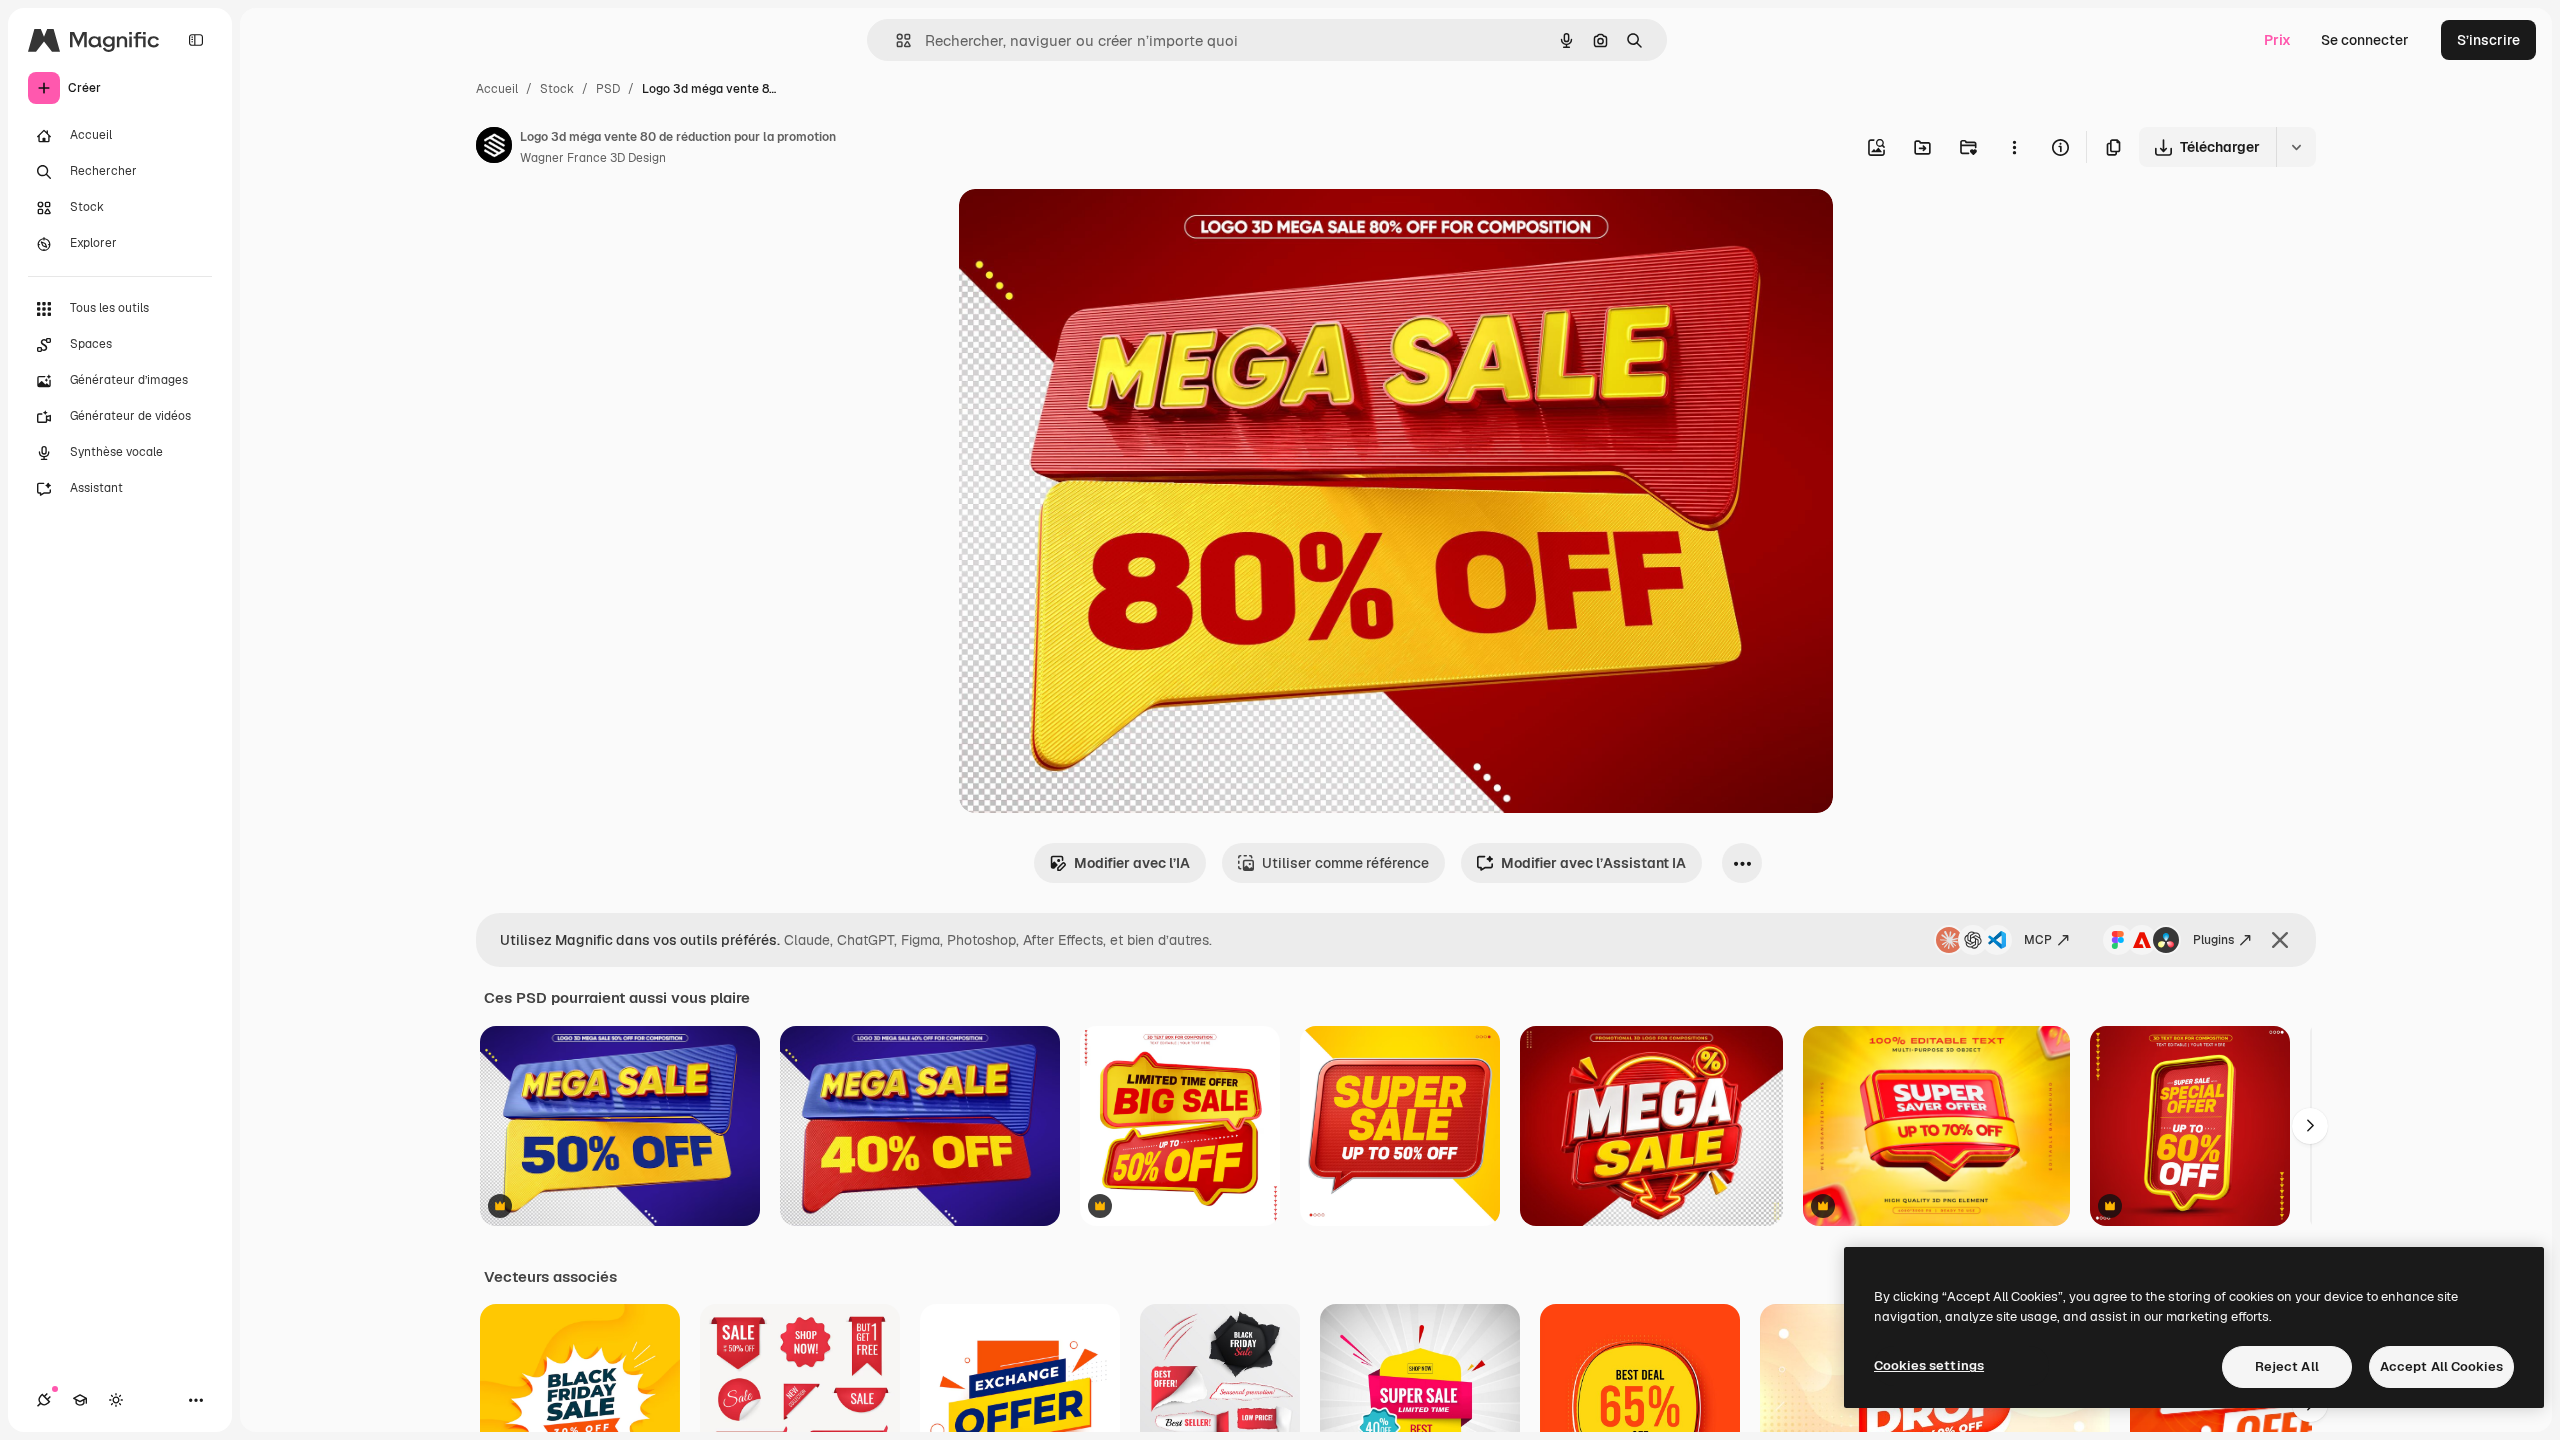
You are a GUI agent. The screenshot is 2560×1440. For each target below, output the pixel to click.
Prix (2277, 40)
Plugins (2213, 940)
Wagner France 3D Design (593, 158)
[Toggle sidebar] (196, 40)
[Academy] (80, 1400)
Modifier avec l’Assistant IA (1593, 863)
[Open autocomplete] (895, 40)
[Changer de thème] (116, 1400)
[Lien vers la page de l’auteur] (494, 148)
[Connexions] (44, 1400)
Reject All (2287, 1366)
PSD (608, 89)
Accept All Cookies (2441, 1366)
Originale (1091, 227)
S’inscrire (2488, 40)
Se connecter (2365, 40)
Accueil (497, 89)
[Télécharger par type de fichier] (2296, 147)
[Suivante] (2310, 1126)
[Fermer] (2280, 940)
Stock (557, 89)
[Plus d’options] (2014, 147)
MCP (2038, 940)
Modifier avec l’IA (1132, 863)
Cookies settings (1929, 1365)
